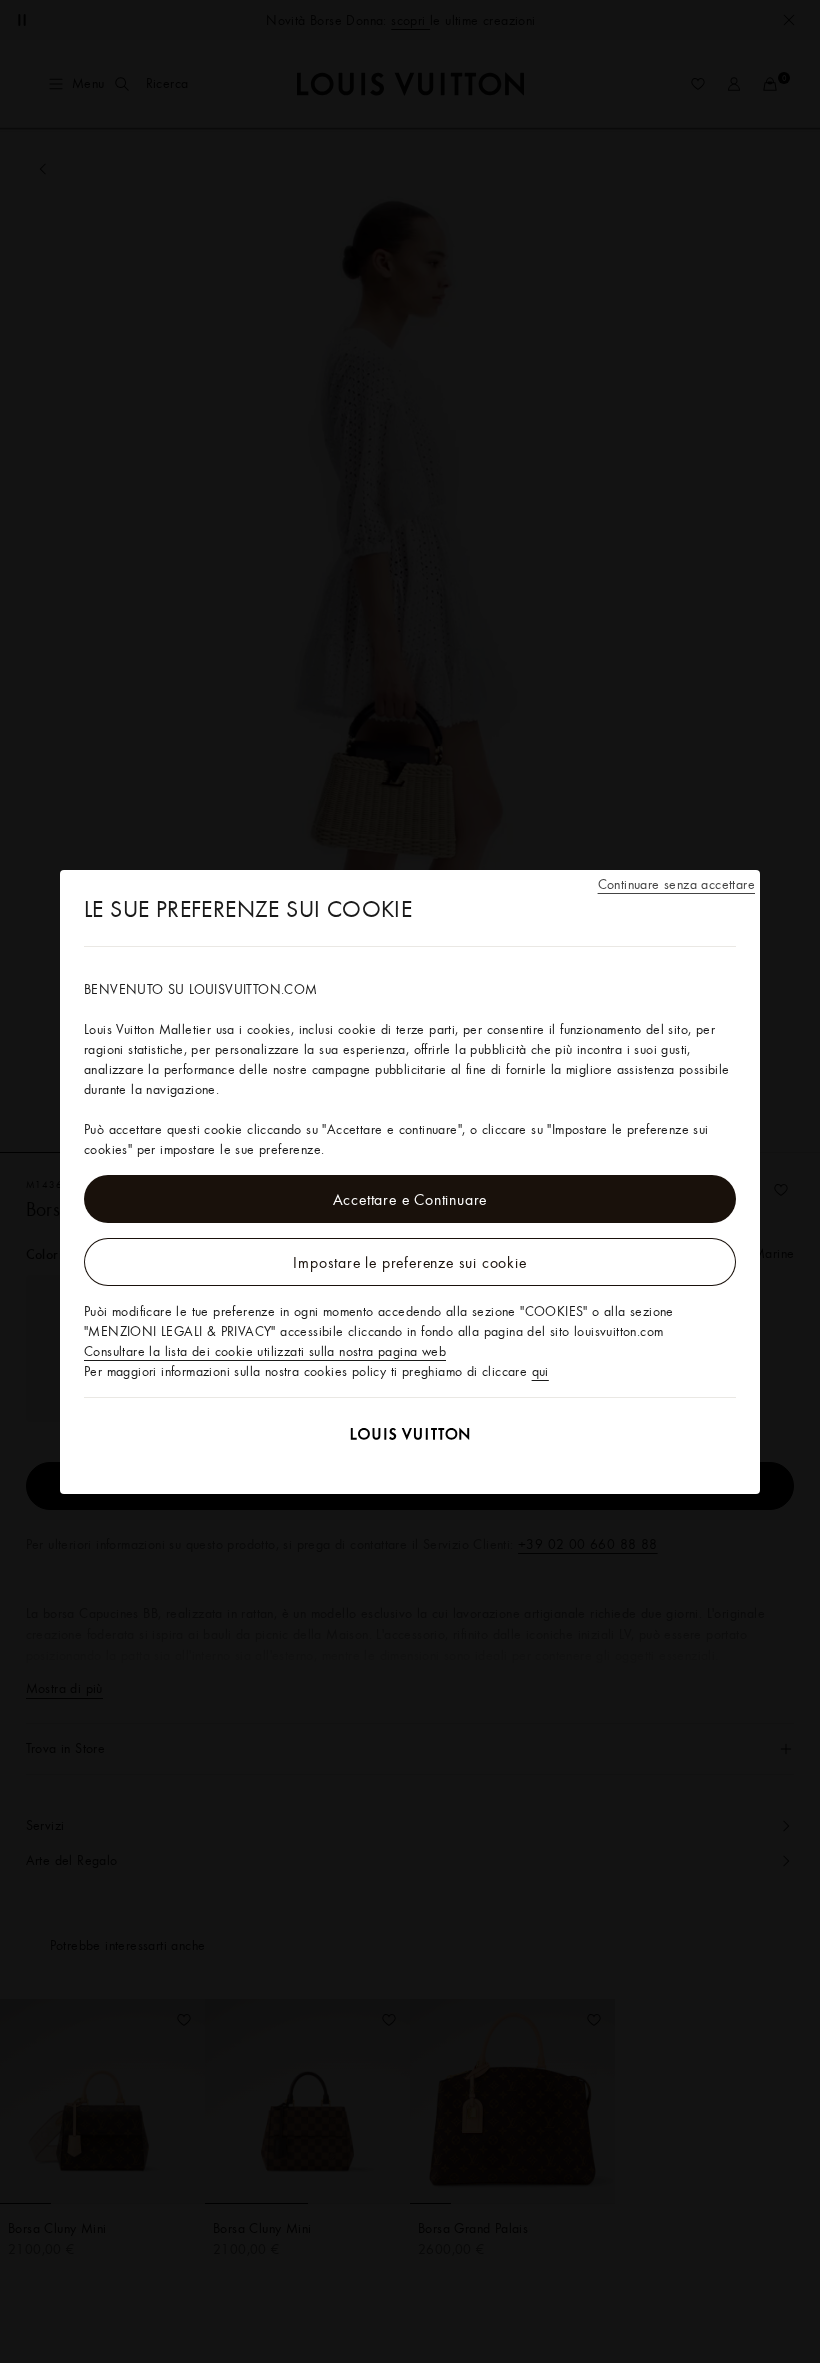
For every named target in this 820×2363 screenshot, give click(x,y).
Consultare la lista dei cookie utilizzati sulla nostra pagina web (265, 1351)
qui (540, 1371)
